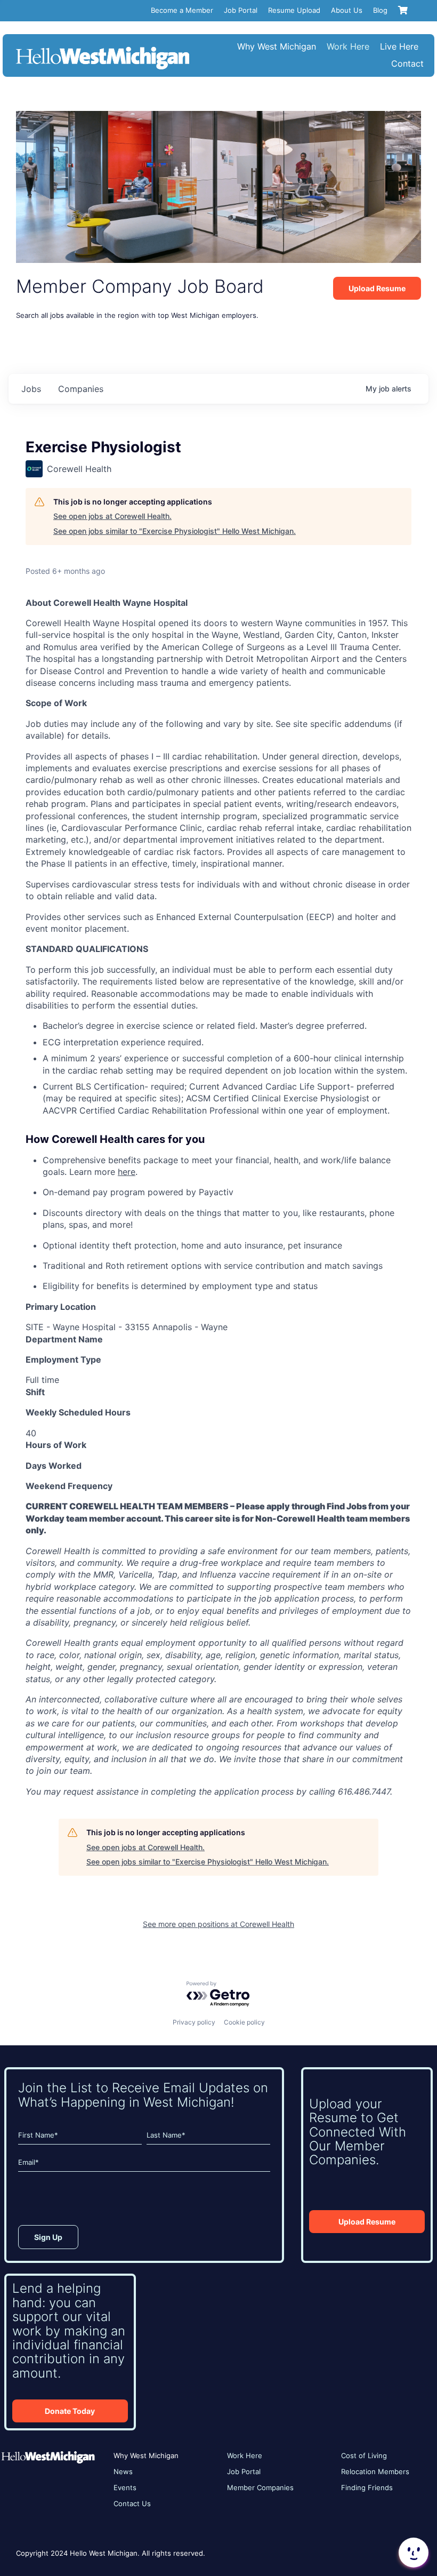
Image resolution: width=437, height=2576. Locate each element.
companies (81, 389)
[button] (412, 2553)
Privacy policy (194, 2022)
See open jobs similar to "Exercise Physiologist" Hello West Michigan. (175, 531)
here (127, 1172)
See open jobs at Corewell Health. (112, 516)
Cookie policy (244, 2022)
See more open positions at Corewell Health (218, 1924)
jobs (31, 389)
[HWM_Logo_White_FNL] (103, 48)
